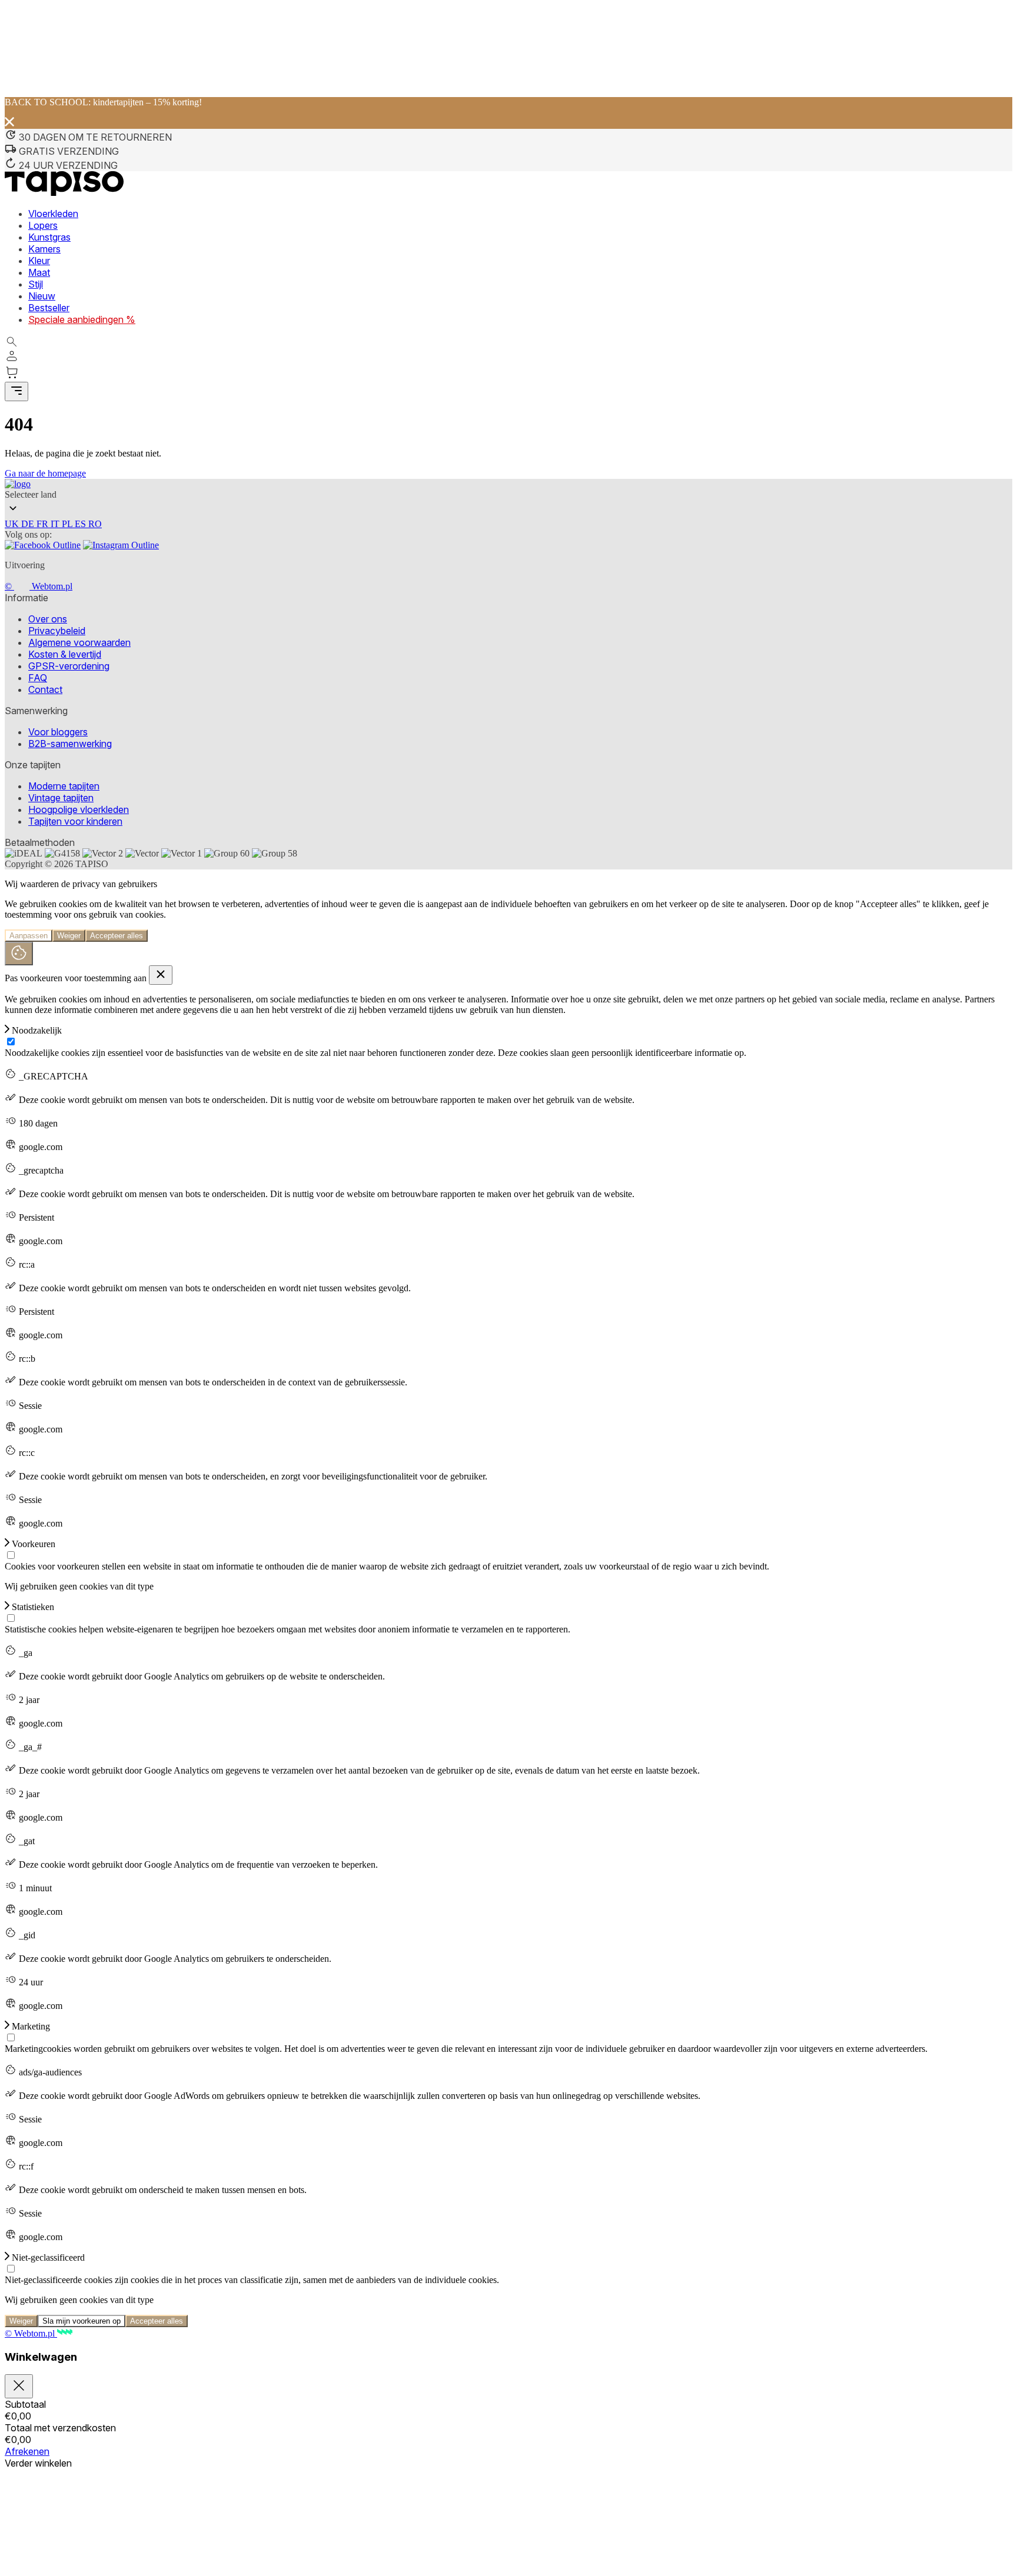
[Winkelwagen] (508, 374)
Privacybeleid (57, 631)
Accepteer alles (117, 936)
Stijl (36, 284)
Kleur (39, 261)
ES (82, 524)
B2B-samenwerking (70, 744)
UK (13, 524)
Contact (45, 689)
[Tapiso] (64, 193)
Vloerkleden (53, 214)
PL (68, 524)
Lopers (43, 225)
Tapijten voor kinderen (75, 821)
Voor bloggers (58, 732)
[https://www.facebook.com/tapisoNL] (43, 545)
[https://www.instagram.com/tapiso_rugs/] (121, 545)
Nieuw (42, 296)
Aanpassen (29, 936)
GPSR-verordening (69, 666)
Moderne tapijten (64, 786)
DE (29, 524)
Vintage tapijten (61, 798)
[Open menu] (16, 391)
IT (56, 524)
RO (95, 524)
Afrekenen (27, 2451)
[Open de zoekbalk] (12, 342)
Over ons (48, 619)
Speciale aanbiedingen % (82, 319)
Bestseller (49, 308)
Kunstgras (49, 237)
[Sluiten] (19, 2386)
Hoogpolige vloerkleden (79, 809)
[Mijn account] (12, 360)
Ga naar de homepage (45, 473)
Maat (39, 272)
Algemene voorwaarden (79, 642)
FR (44, 524)
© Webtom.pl (39, 586)
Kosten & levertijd (65, 654)
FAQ (38, 678)
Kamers (44, 249)
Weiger (69, 936)
